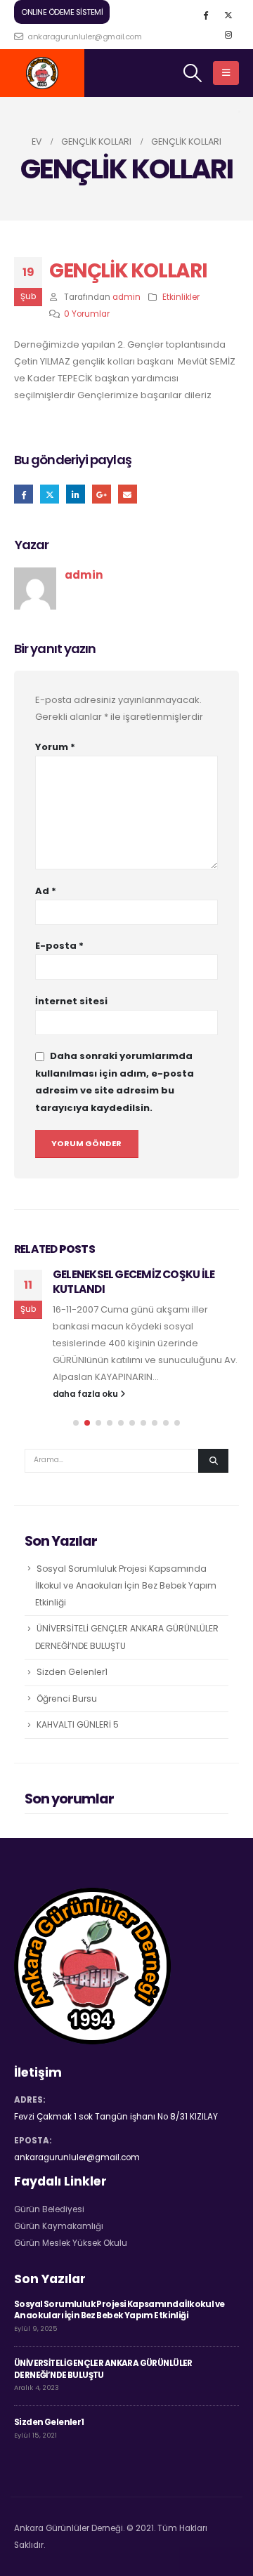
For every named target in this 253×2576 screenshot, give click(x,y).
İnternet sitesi (71, 1001)
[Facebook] (205, 15)
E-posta (128, 494)
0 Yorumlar (87, 314)
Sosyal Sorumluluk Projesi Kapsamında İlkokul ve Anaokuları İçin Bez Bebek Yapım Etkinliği (126, 1586)
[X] (228, 15)
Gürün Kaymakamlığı (59, 2226)
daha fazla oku (86, 1394)
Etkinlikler (181, 297)
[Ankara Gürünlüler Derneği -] (42, 73)
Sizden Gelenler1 (72, 1672)
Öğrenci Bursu (67, 1698)
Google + (102, 494)
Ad (46, 891)
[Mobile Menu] (226, 73)
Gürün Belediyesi (49, 2209)
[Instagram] (228, 34)
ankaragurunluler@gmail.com (84, 37)
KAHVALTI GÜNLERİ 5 (78, 1724)
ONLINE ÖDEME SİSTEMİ (62, 12)
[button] (76, 1423)
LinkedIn (76, 494)
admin (126, 297)
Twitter (50, 494)
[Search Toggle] (193, 73)
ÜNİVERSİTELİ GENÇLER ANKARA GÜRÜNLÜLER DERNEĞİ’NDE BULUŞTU (103, 2369)
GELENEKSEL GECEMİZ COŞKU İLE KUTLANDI (134, 1281)
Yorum (55, 747)
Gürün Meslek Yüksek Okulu (71, 2243)
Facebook (24, 494)
